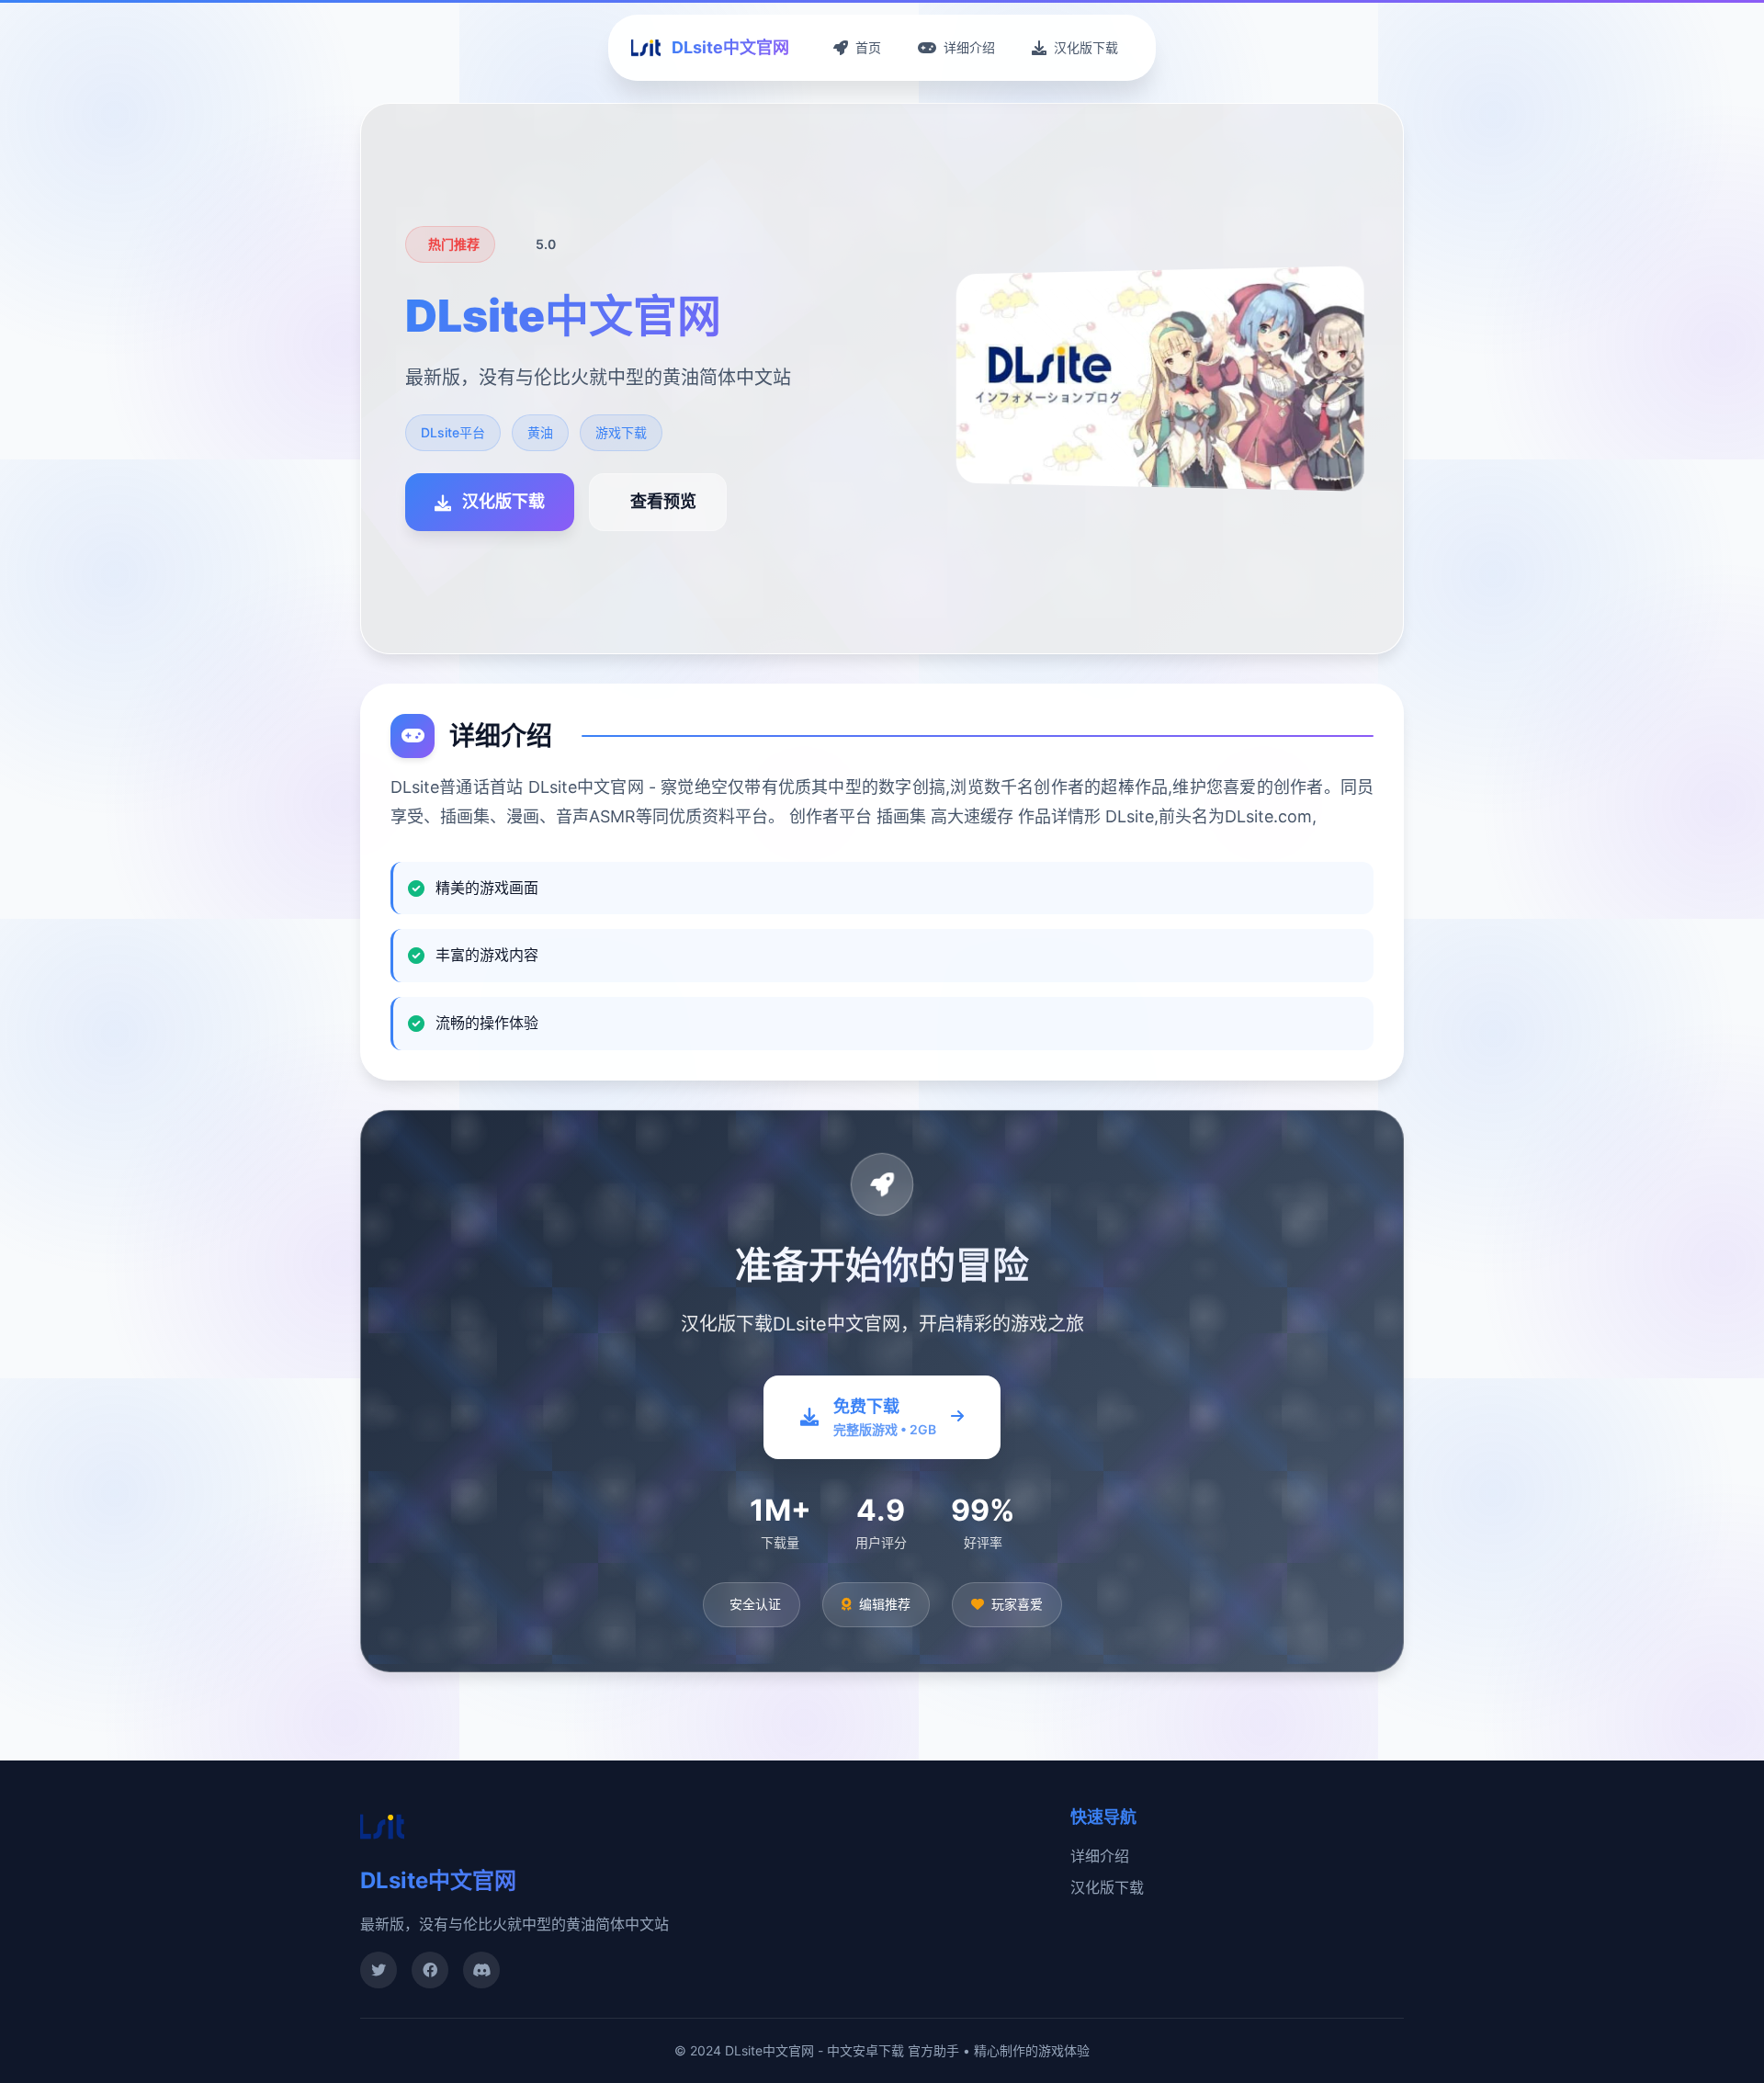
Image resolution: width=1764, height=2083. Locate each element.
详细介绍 (1100, 1856)
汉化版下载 (1107, 1887)
